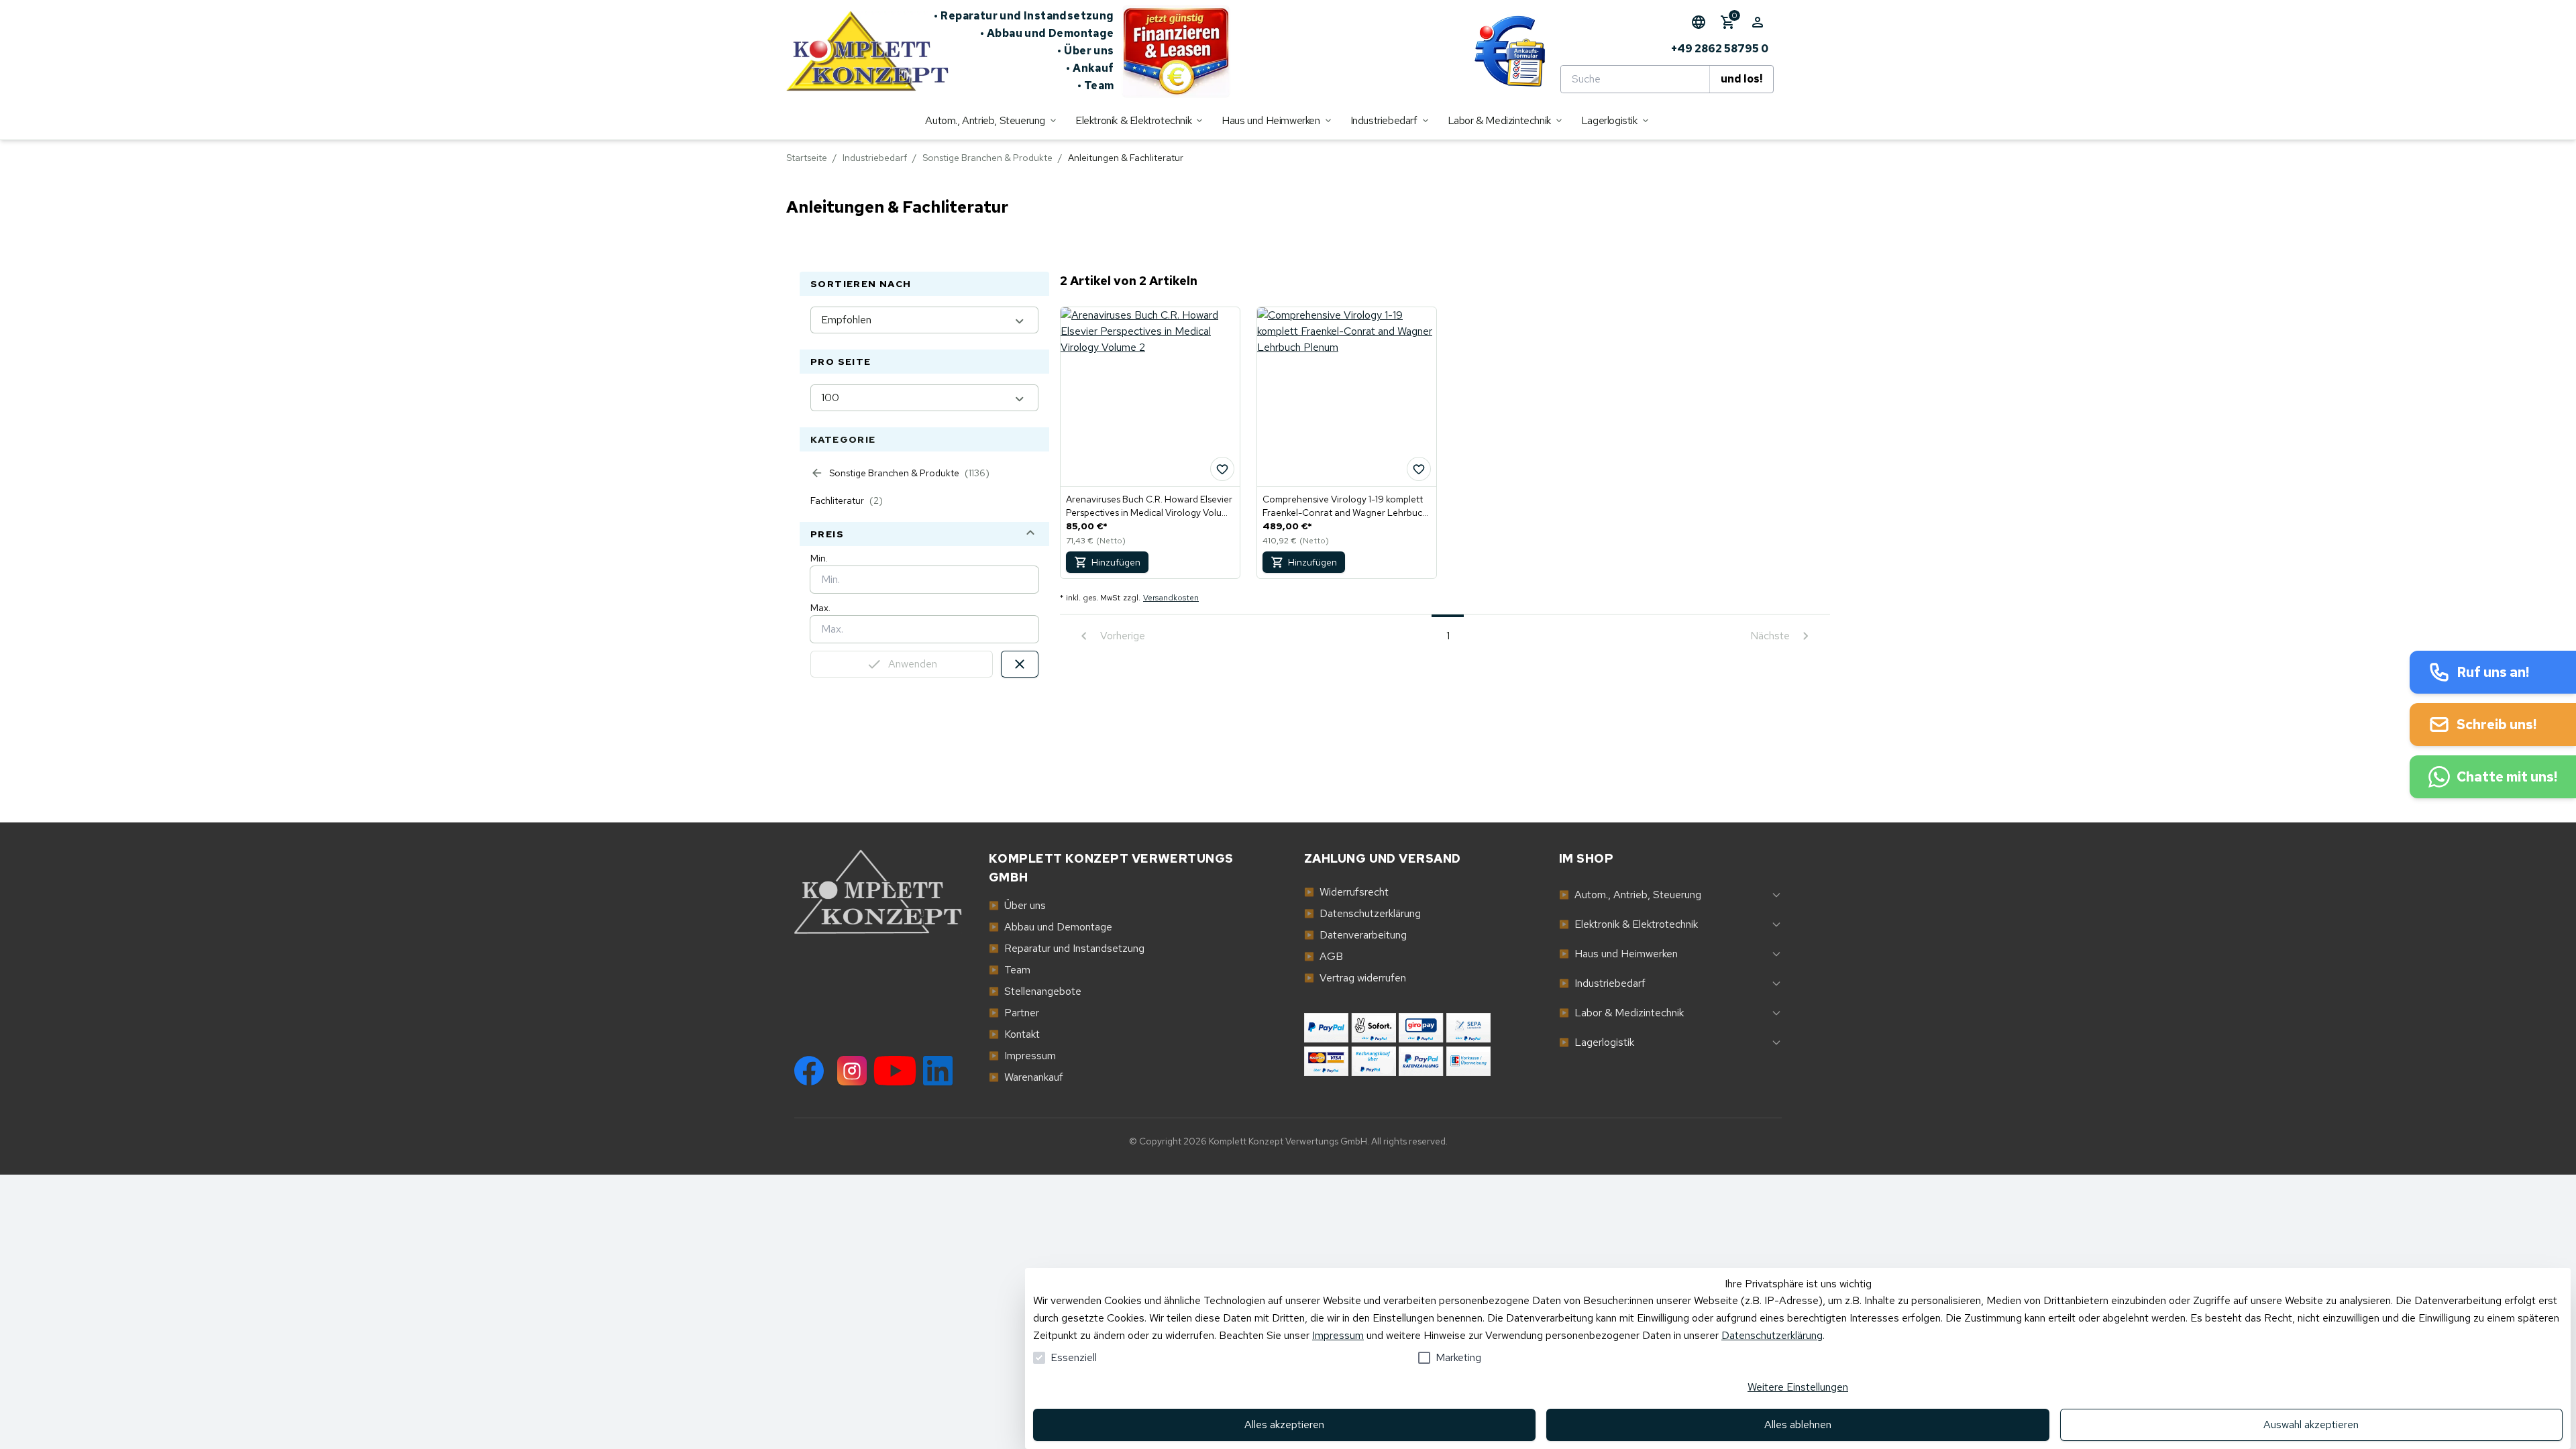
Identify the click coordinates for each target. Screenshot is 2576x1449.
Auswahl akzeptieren (2311, 1425)
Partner (1014, 1013)
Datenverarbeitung (1355, 935)
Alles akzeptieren (1284, 1425)
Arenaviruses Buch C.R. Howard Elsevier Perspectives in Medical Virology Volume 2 (1150, 506)
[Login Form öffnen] (1758, 22)
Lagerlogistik (1597, 1042)
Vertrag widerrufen (1355, 978)
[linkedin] (938, 1071)
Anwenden (913, 664)
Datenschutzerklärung (1362, 913)
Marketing (1458, 1357)
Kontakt (1014, 1034)
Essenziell (1074, 1357)
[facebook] (809, 1071)
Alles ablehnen (1798, 1425)
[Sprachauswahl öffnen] (1699, 22)
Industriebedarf (875, 158)
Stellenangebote (1035, 991)
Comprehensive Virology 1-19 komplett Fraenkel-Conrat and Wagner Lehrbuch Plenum (1345, 506)
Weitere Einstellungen (1798, 1387)
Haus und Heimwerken (1618, 954)
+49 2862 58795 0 (1720, 49)
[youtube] (895, 1071)
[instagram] (852, 1071)
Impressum (1022, 1056)
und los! (1741, 79)
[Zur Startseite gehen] (860, 51)
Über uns (1086, 51)
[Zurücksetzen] (1020, 664)
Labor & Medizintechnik (1621, 1013)
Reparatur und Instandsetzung (1024, 16)
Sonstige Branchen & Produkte (987, 158)
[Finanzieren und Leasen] (1176, 51)
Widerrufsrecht (1346, 892)
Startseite (807, 158)
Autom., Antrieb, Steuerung (1630, 895)
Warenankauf (1026, 1077)
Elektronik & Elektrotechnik (1628, 924)
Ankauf (1090, 68)
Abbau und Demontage (1047, 33)
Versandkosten (1171, 598)
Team (1096, 86)
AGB (1324, 956)
